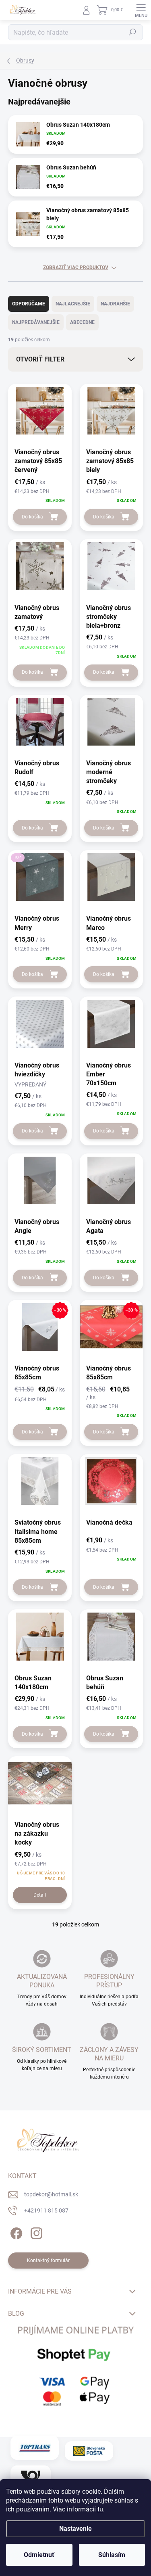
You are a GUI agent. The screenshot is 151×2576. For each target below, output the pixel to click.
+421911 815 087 (46, 2210)
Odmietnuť (39, 2555)
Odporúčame (29, 304)
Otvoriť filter (40, 359)
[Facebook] (15, 2232)
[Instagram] (35, 2232)
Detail (40, 1895)
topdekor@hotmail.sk (51, 2194)
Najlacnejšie (73, 304)
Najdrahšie (115, 304)
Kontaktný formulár (48, 2261)
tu (100, 2509)
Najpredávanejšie (36, 322)
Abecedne (82, 322)
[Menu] (141, 10)
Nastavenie (75, 2529)
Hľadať (132, 32)
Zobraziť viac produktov (76, 267)
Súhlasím (112, 2555)
